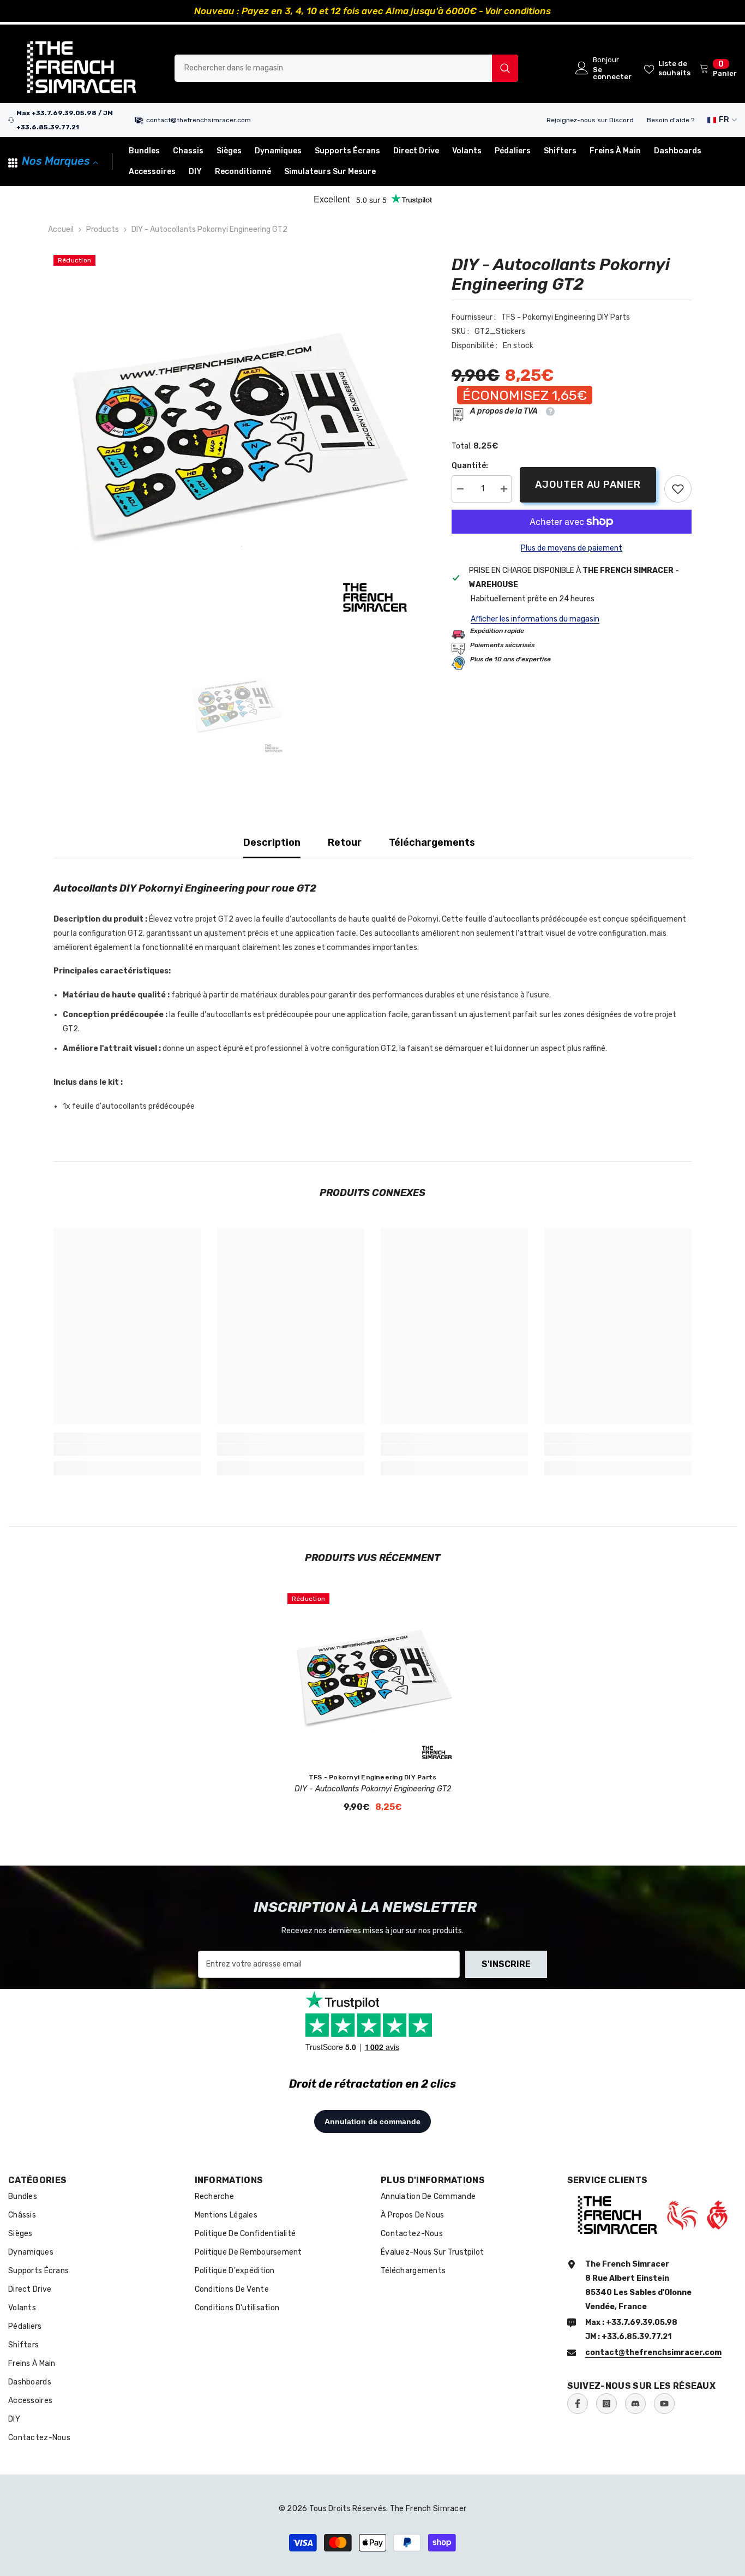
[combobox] (333, 68)
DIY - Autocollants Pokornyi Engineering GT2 (373, 1789)
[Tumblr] (635, 2404)
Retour (345, 842)
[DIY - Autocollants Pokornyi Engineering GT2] (372, 1678)
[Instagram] (606, 2404)
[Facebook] (578, 2404)
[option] (372, 11)
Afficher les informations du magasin (535, 619)
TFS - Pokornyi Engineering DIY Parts (566, 317)
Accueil (61, 229)
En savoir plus (494, 11)
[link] (678, 489)
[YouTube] (664, 2404)
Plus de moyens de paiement (572, 548)
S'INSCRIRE (506, 1964)
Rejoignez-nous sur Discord (590, 120)
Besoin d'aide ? (671, 120)
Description (272, 842)
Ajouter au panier (588, 485)
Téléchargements (432, 842)
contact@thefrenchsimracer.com (199, 120)
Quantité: (470, 466)
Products (103, 229)
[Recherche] (346, 68)
